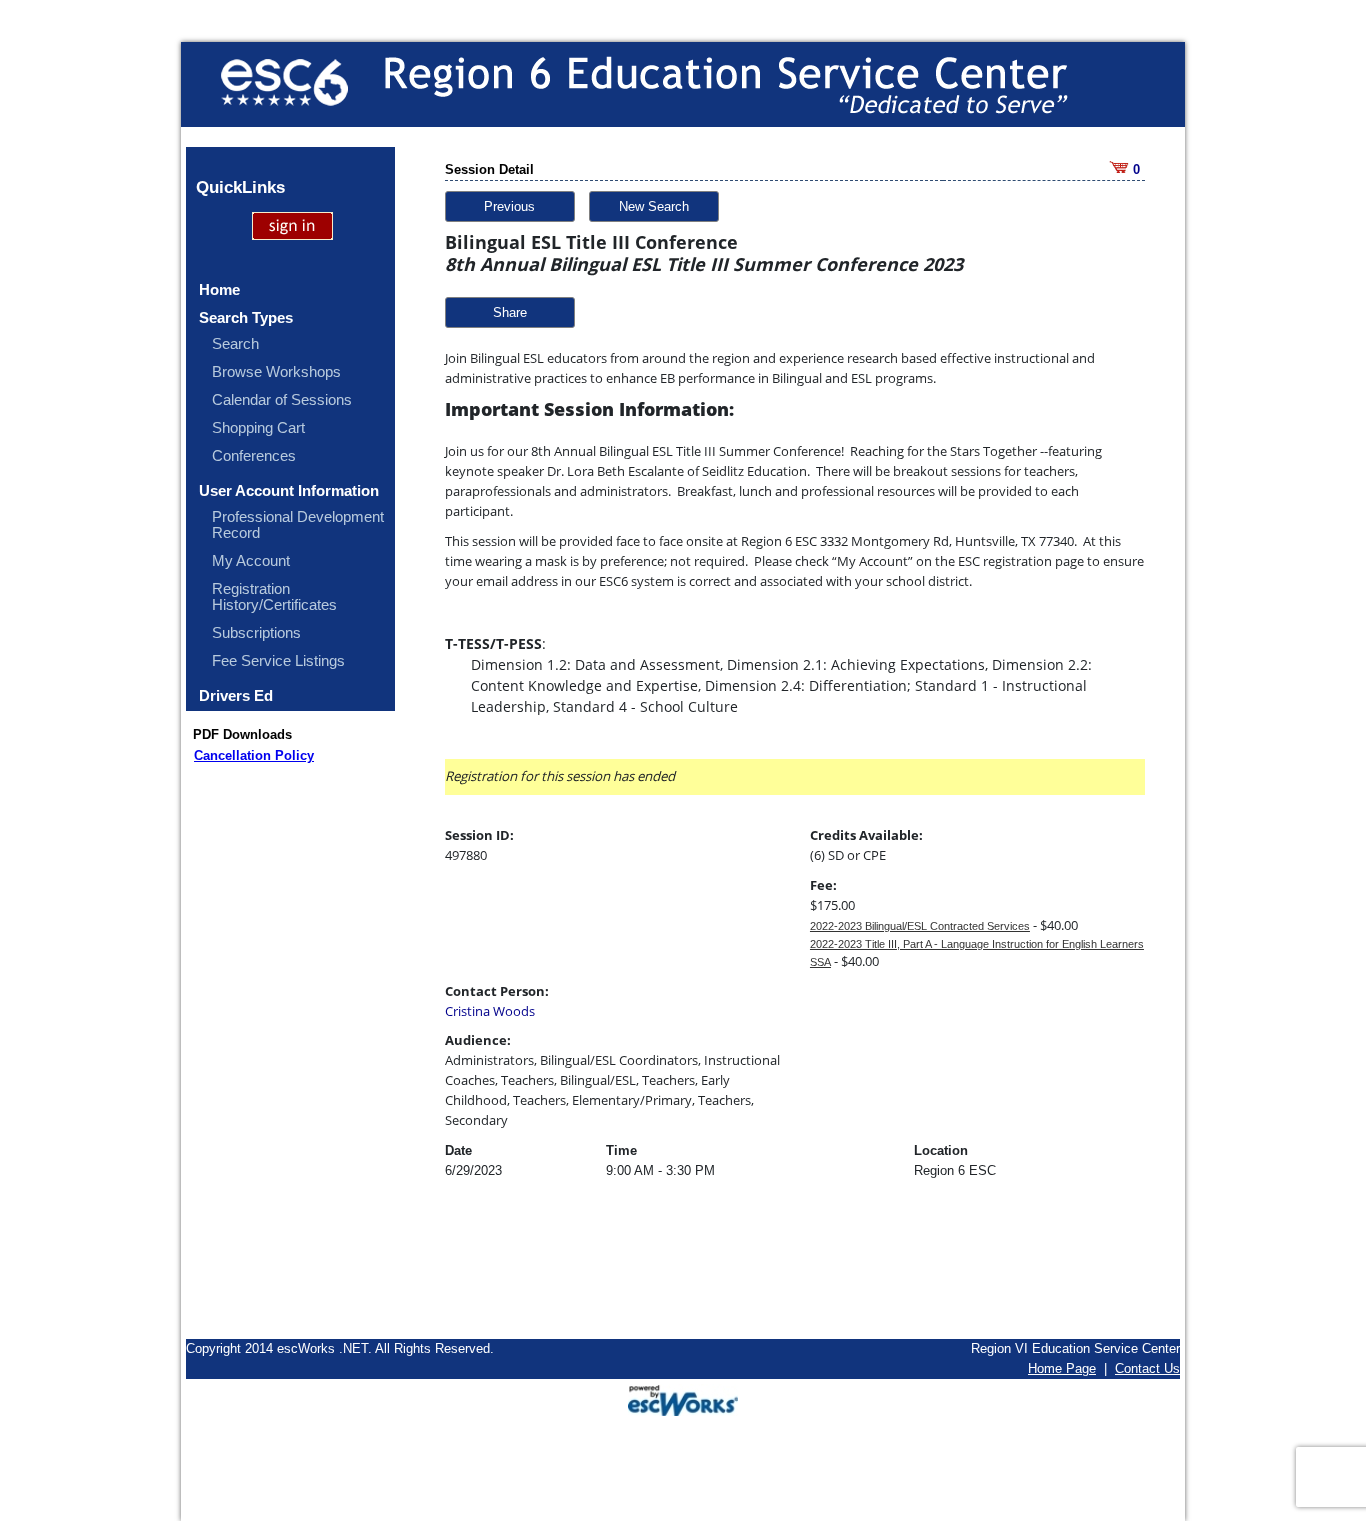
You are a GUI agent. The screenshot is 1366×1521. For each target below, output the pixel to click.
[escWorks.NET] (683, 1398)
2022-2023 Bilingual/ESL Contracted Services (920, 926)
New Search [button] (654, 206)
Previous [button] (509, 206)
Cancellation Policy (254, 755)
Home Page (1062, 1368)
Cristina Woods (490, 1011)
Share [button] (510, 312)
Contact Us (1147, 1368)
